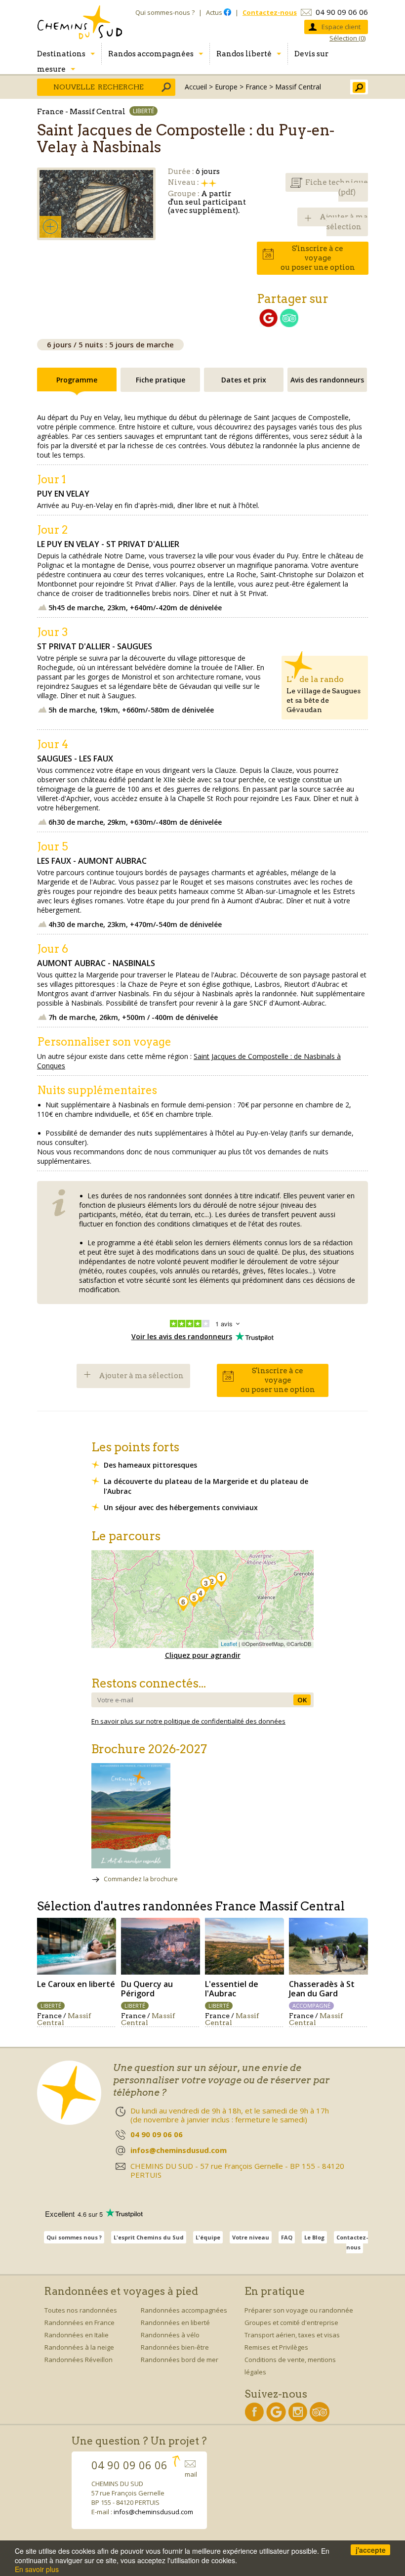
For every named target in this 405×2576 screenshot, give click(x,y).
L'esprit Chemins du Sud (149, 2237)
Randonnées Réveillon (79, 2360)
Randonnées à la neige (79, 2347)
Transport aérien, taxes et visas (292, 2335)
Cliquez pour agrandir (203, 1655)
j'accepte (371, 2550)
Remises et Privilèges (276, 2347)
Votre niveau (251, 2237)
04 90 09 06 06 (342, 12)
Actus (215, 12)
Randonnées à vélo (170, 2335)
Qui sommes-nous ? (165, 12)
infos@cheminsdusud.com (153, 2512)
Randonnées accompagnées (184, 2310)
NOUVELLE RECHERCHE (99, 87)
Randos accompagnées (151, 54)
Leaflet (229, 1644)
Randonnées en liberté (175, 2323)
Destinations (61, 54)
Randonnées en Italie (77, 2335)
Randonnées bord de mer (180, 2360)
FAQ (287, 2237)
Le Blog (314, 2237)
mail (191, 2474)
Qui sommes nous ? (74, 2237)
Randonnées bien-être (175, 2347)
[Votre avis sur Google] (268, 324)
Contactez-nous (352, 2242)
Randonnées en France (80, 2323)
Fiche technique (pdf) (337, 187)
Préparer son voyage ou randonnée (299, 2310)
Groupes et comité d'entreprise (291, 2323)
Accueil (196, 87)
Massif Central (298, 87)
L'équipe (208, 2237)
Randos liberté (244, 54)
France (256, 87)
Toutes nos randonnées (81, 2310)
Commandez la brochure (141, 1879)
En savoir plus (37, 2569)
